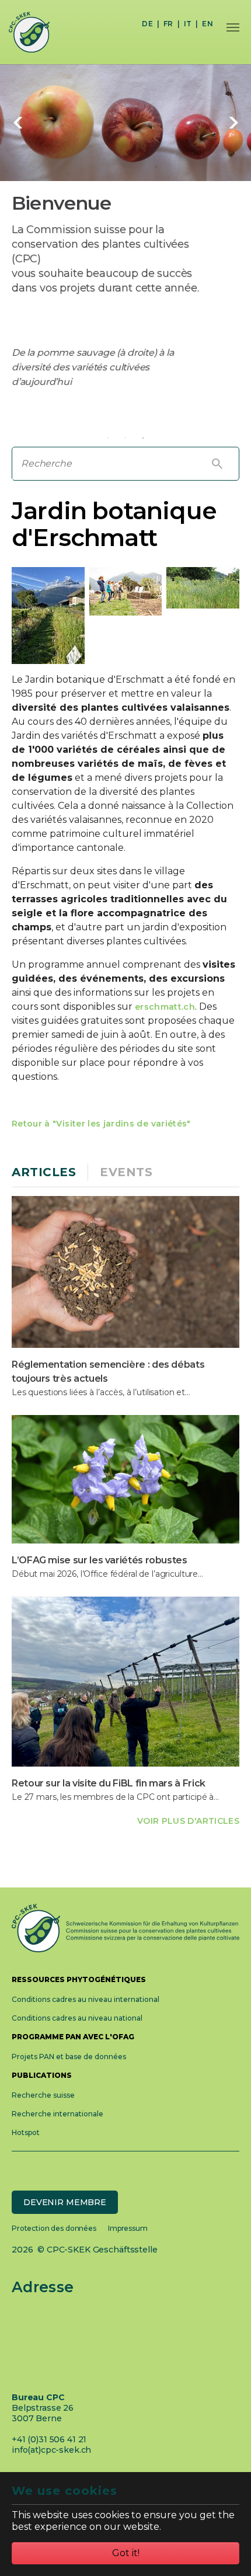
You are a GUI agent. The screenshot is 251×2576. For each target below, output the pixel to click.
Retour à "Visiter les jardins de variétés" (101, 1124)
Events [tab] (126, 1172)
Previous (18, 123)
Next (233, 123)
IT (188, 24)
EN (208, 24)
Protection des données (54, 2228)
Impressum (128, 2228)
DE (147, 24)
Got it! (126, 2553)
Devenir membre (65, 2202)
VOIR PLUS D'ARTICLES (188, 1821)
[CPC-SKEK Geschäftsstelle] (25, 32)
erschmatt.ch (165, 1007)
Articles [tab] (44, 1172)
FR (168, 24)
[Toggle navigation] (233, 27)
